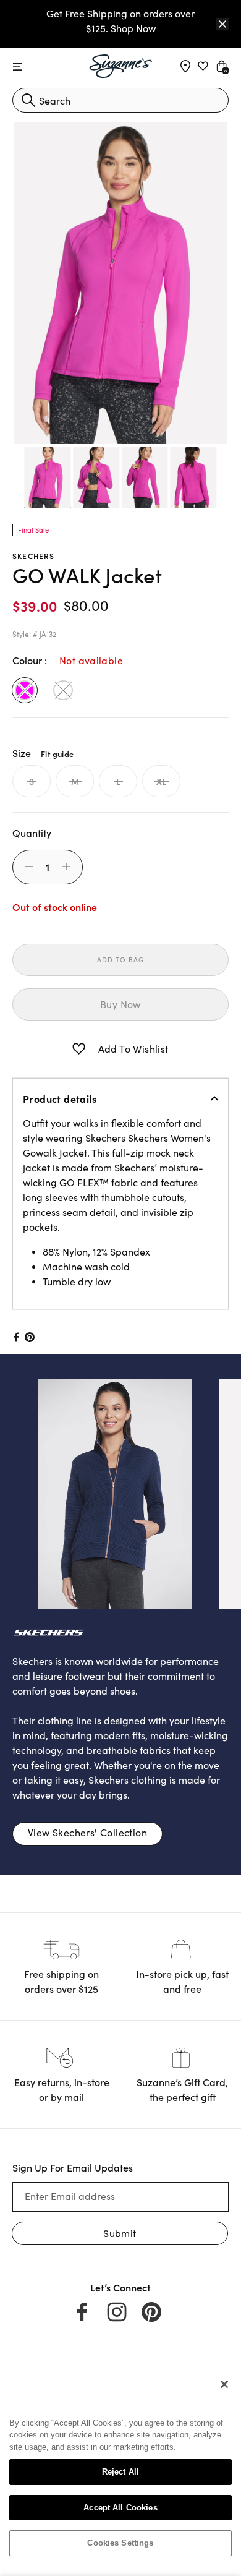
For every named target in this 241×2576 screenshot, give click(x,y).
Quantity (32, 832)
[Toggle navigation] (18, 67)
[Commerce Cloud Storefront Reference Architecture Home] (121, 66)
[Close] (222, 24)
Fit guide (57, 753)
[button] (79, 1049)
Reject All (120, 2472)
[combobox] (120, 100)
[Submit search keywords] (28, 100)
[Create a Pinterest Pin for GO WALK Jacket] (30, 1337)
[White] (63, 690)
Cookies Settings (120, 2543)
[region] (120, 2468)
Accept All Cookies (120, 2508)
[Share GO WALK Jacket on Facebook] (15, 1337)
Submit (120, 2233)
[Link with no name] (96, 1492)
